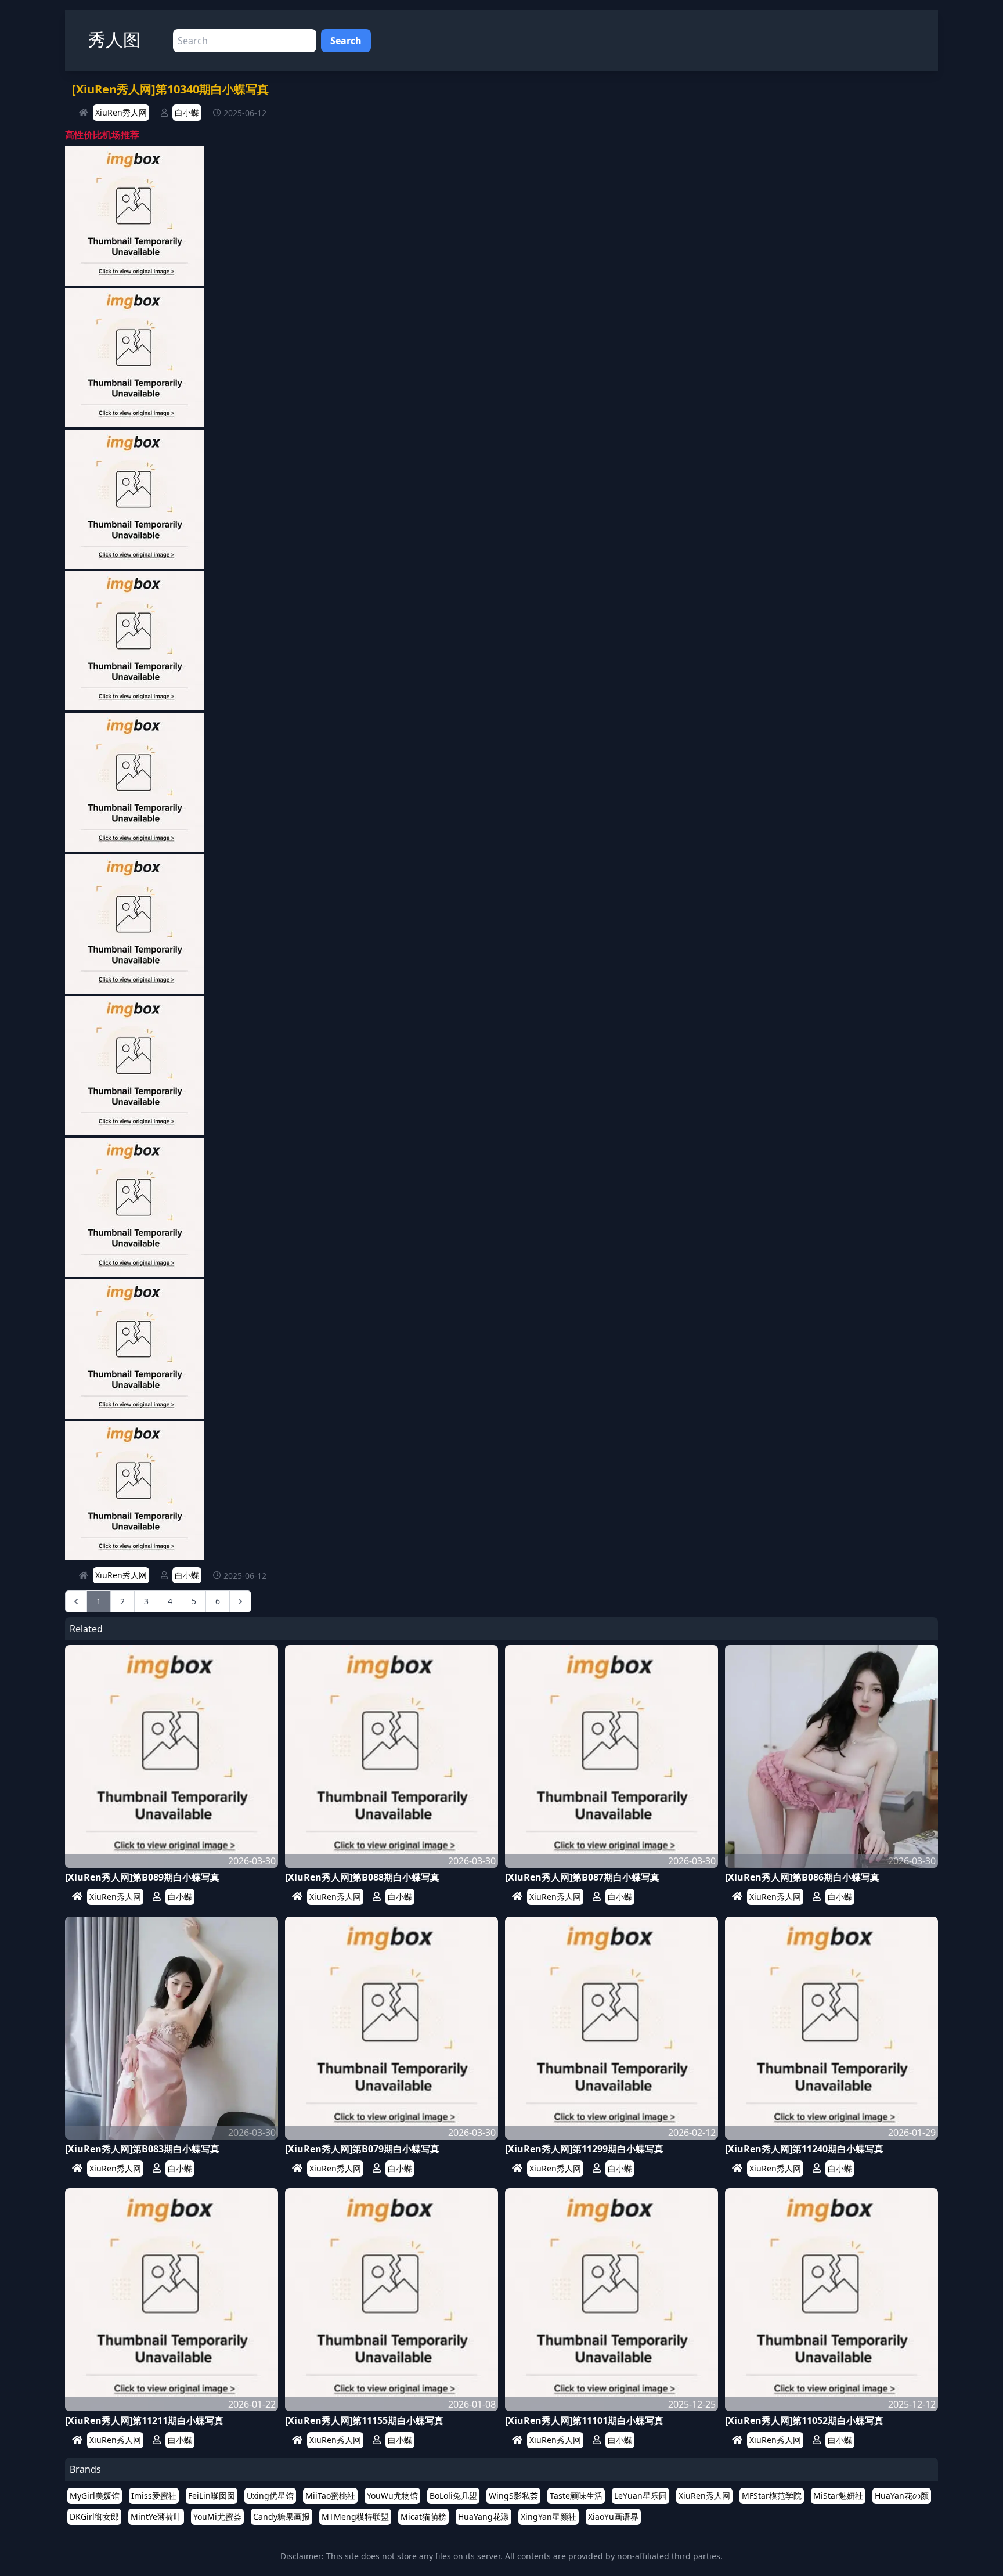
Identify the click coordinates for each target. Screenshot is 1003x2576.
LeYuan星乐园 (641, 2496)
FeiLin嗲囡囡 (212, 2496)
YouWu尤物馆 (392, 2496)
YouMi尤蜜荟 (217, 2517)
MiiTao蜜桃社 (330, 2496)
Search (346, 41)
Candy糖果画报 (282, 2517)
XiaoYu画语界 (613, 2517)
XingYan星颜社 (549, 2517)
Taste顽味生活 (576, 2496)
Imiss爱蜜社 (154, 2496)
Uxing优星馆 (270, 2496)
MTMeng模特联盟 (355, 2517)
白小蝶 (187, 112)
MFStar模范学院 (772, 2496)
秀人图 (114, 39)
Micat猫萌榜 (423, 2517)
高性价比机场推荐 (102, 135)
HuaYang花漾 (484, 2517)
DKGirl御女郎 (94, 2517)
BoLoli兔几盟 (453, 2496)
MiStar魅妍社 (838, 2496)
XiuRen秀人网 (121, 112)
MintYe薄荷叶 (156, 2517)
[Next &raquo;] (240, 1601)
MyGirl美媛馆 (95, 2496)
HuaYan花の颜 (902, 2496)
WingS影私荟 (513, 2496)
